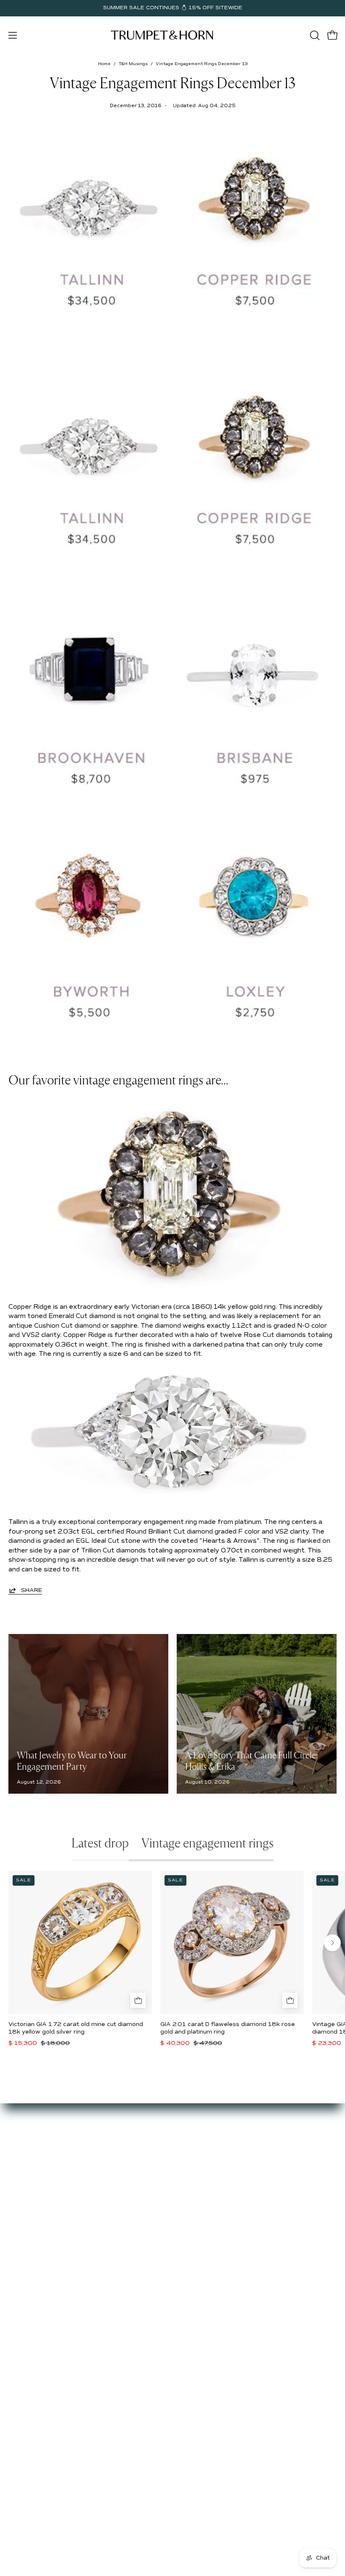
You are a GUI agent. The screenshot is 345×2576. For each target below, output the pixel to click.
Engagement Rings (209, 2169)
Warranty (23, 2301)
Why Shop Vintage (36, 2157)
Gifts (188, 2182)
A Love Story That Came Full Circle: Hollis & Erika (251, 1761)
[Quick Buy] (138, 2000)
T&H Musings (133, 64)
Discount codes (204, 2194)
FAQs (16, 2194)
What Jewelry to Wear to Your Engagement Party (72, 1761)
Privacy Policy (29, 2288)
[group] (172, 8)
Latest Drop (199, 2145)
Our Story (23, 2145)
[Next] (332, 1943)
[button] (314, 35)
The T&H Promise (35, 2264)
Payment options (34, 2251)
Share (32, 1590)
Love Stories (27, 2169)
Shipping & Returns (37, 2276)
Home (104, 64)
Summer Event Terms (41, 2238)
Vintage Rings (202, 2157)
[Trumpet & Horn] (163, 35)
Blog (15, 2182)
